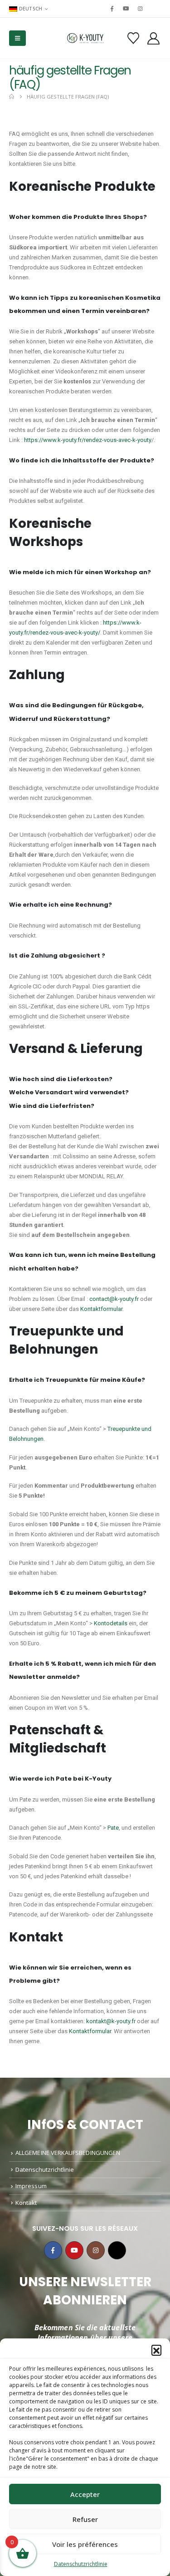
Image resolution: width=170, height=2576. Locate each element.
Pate (113, 1828)
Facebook (53, 2250)
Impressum (31, 2186)
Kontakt (26, 2203)
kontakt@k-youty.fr (111, 2021)
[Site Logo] (85, 38)
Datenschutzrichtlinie (81, 2564)
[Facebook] (112, 9)
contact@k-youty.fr (114, 1299)
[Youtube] (126, 9)
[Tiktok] (155, 9)
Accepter (85, 2494)
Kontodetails (111, 1623)
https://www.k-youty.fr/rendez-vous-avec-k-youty (88, 440)
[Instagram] (141, 9)
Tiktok (117, 2250)
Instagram (96, 2250)
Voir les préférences (85, 2544)
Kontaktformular (101, 1309)
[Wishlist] (133, 38)
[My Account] (154, 38)
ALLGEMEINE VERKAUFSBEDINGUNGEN (68, 2153)
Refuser (85, 2519)
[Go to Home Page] (12, 97)
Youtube (74, 2250)
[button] (156, 2350)
